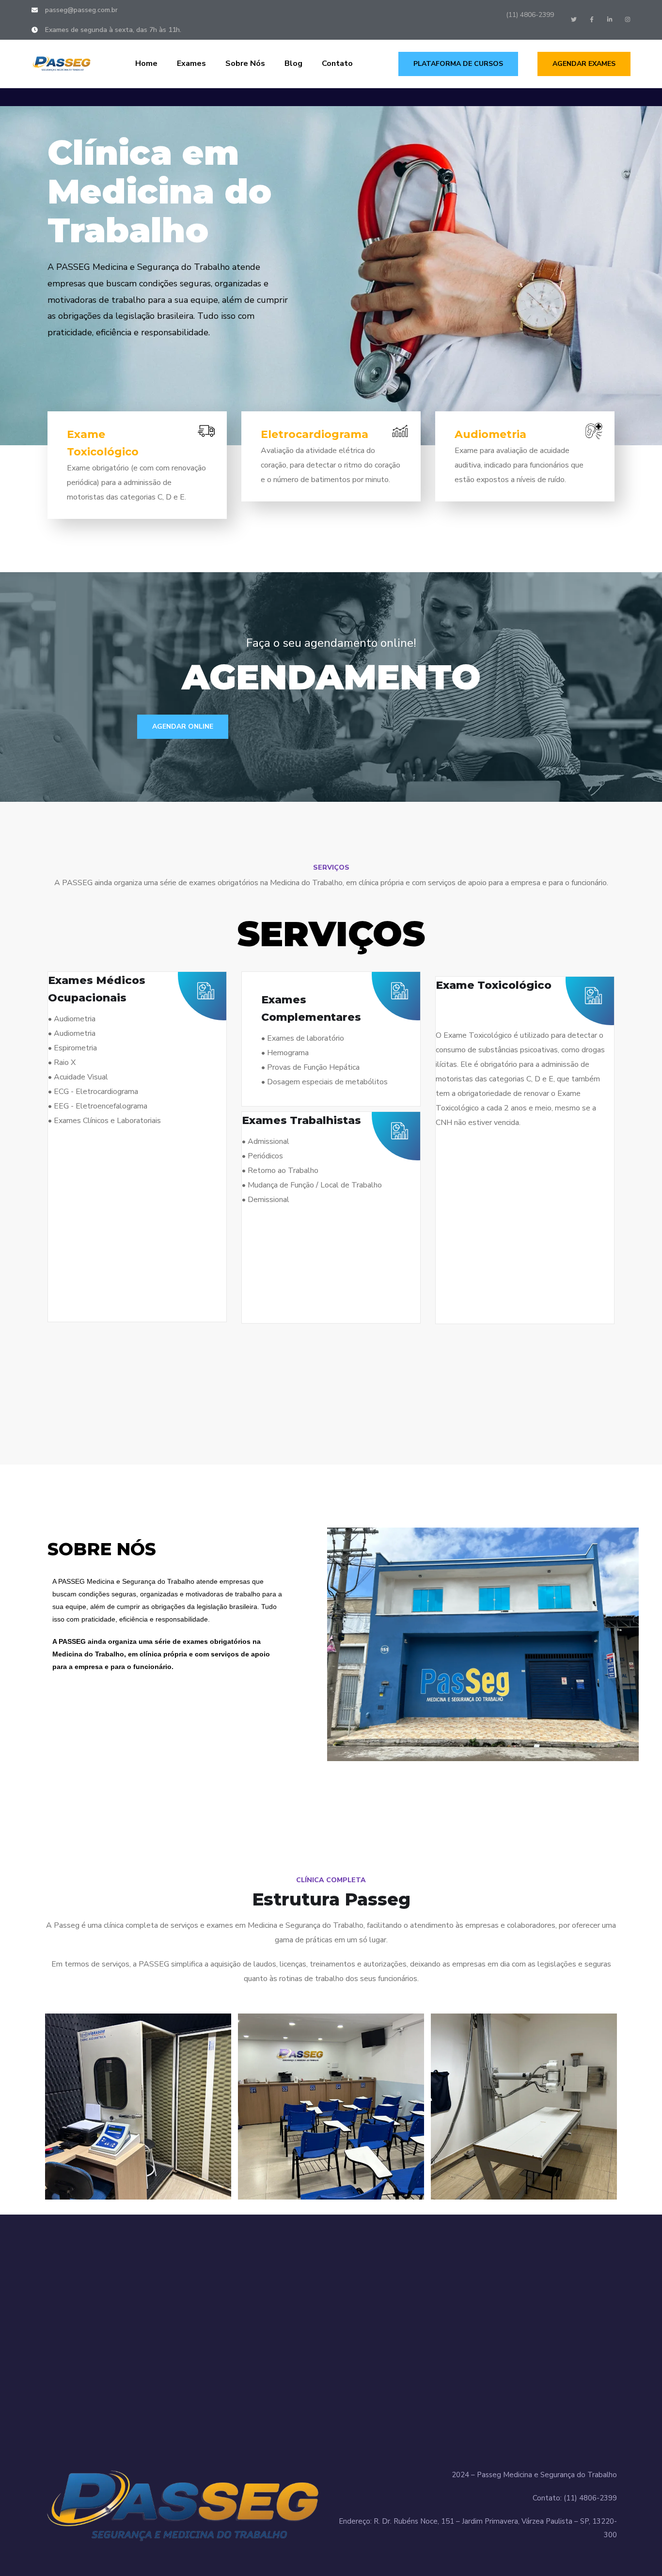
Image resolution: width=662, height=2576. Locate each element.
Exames (191, 63)
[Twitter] (574, 19)
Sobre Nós (245, 63)
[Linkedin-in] (610, 19)
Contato (337, 63)
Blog (293, 63)
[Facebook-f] (592, 19)
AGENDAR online (183, 726)
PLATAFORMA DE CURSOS (458, 64)
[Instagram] (628, 19)
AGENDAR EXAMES (584, 64)
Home (146, 63)
